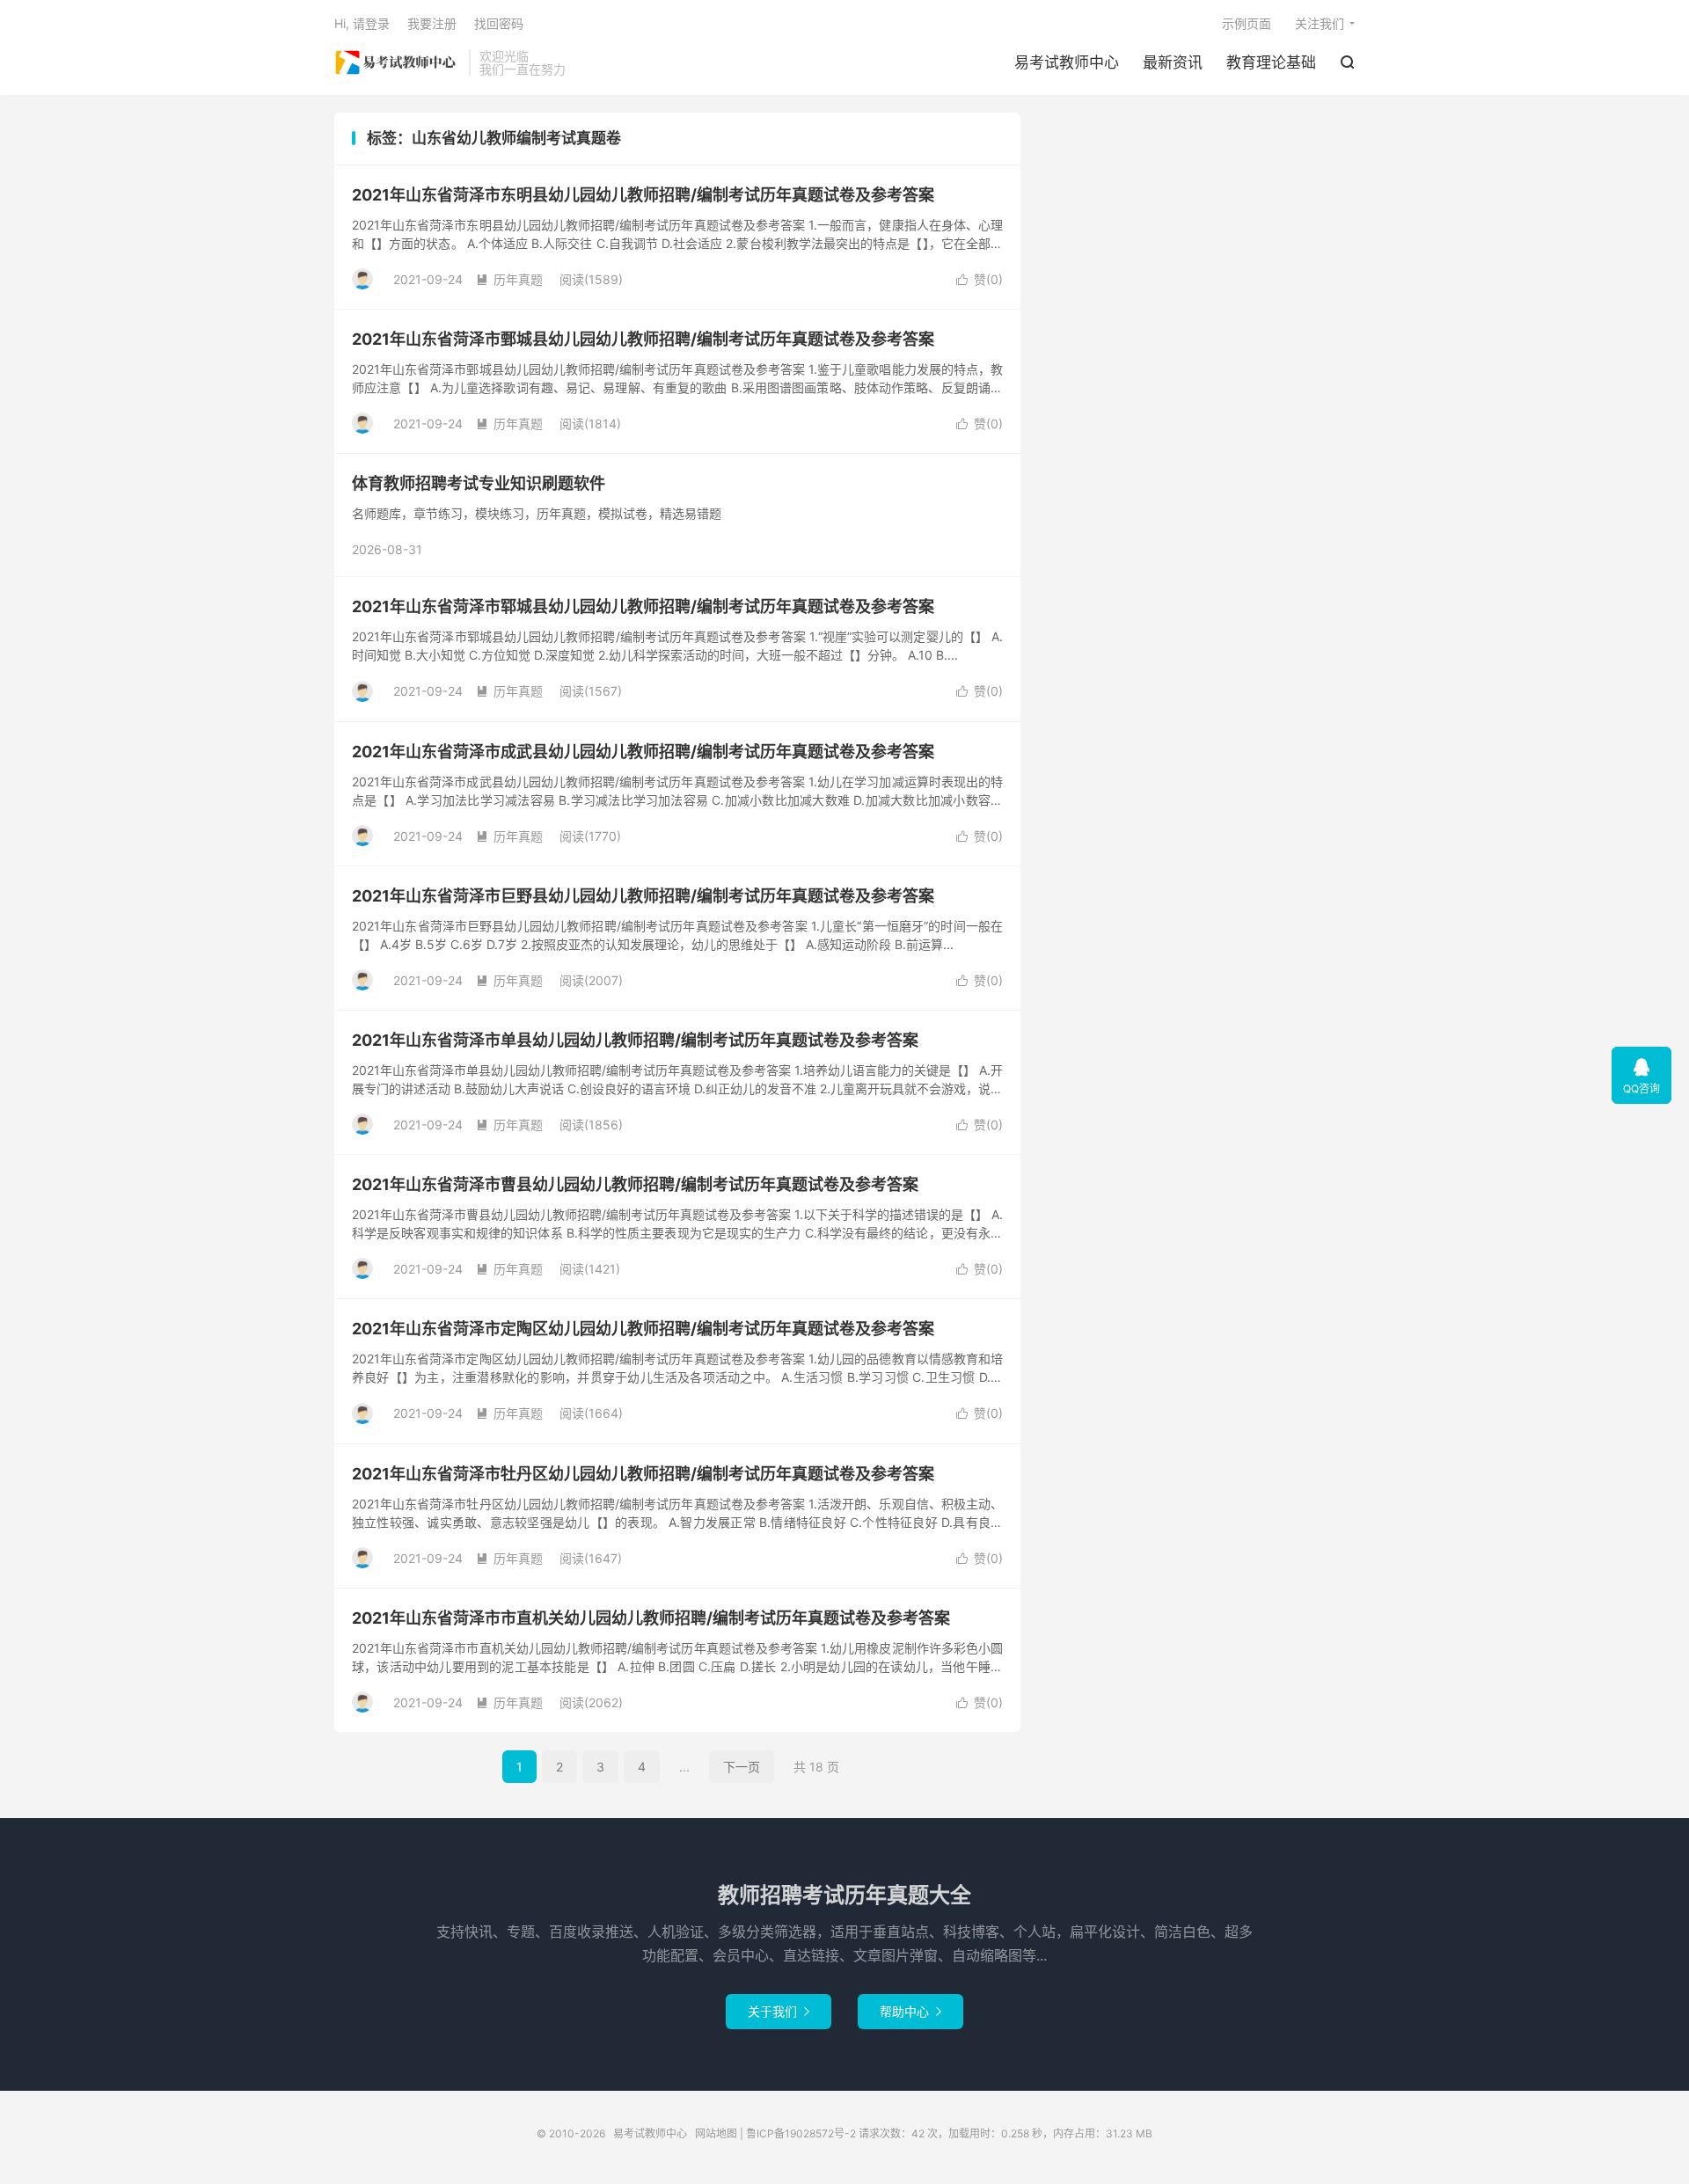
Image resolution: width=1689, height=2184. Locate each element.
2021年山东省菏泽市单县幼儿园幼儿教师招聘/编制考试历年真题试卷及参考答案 (635, 1040)
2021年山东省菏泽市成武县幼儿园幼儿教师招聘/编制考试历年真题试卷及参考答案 (643, 752)
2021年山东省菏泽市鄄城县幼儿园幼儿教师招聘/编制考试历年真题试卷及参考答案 (643, 339)
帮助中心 (910, 2011)
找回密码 (499, 23)
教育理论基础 (1271, 62)
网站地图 (716, 2133)
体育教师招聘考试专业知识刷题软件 (479, 483)
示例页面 (1247, 23)
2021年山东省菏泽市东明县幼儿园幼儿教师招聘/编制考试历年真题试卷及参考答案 (643, 195)
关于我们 (779, 2011)
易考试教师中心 (397, 62)
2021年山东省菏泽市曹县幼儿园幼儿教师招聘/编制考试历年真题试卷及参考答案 (635, 1184)
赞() (980, 279)
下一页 (742, 1767)
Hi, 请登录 (362, 23)
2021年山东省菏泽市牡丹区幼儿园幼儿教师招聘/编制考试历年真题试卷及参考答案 (643, 1474)
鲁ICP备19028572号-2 (801, 2133)
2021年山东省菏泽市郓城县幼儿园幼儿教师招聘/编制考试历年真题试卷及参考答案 (643, 606)
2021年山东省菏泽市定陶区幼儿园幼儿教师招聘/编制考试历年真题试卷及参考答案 (643, 1329)
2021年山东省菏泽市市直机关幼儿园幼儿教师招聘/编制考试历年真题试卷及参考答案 (651, 1618)
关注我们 (1320, 23)
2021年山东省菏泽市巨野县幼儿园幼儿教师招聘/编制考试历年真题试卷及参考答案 (643, 896)
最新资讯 (1173, 62)
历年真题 (509, 279)
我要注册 (432, 23)
